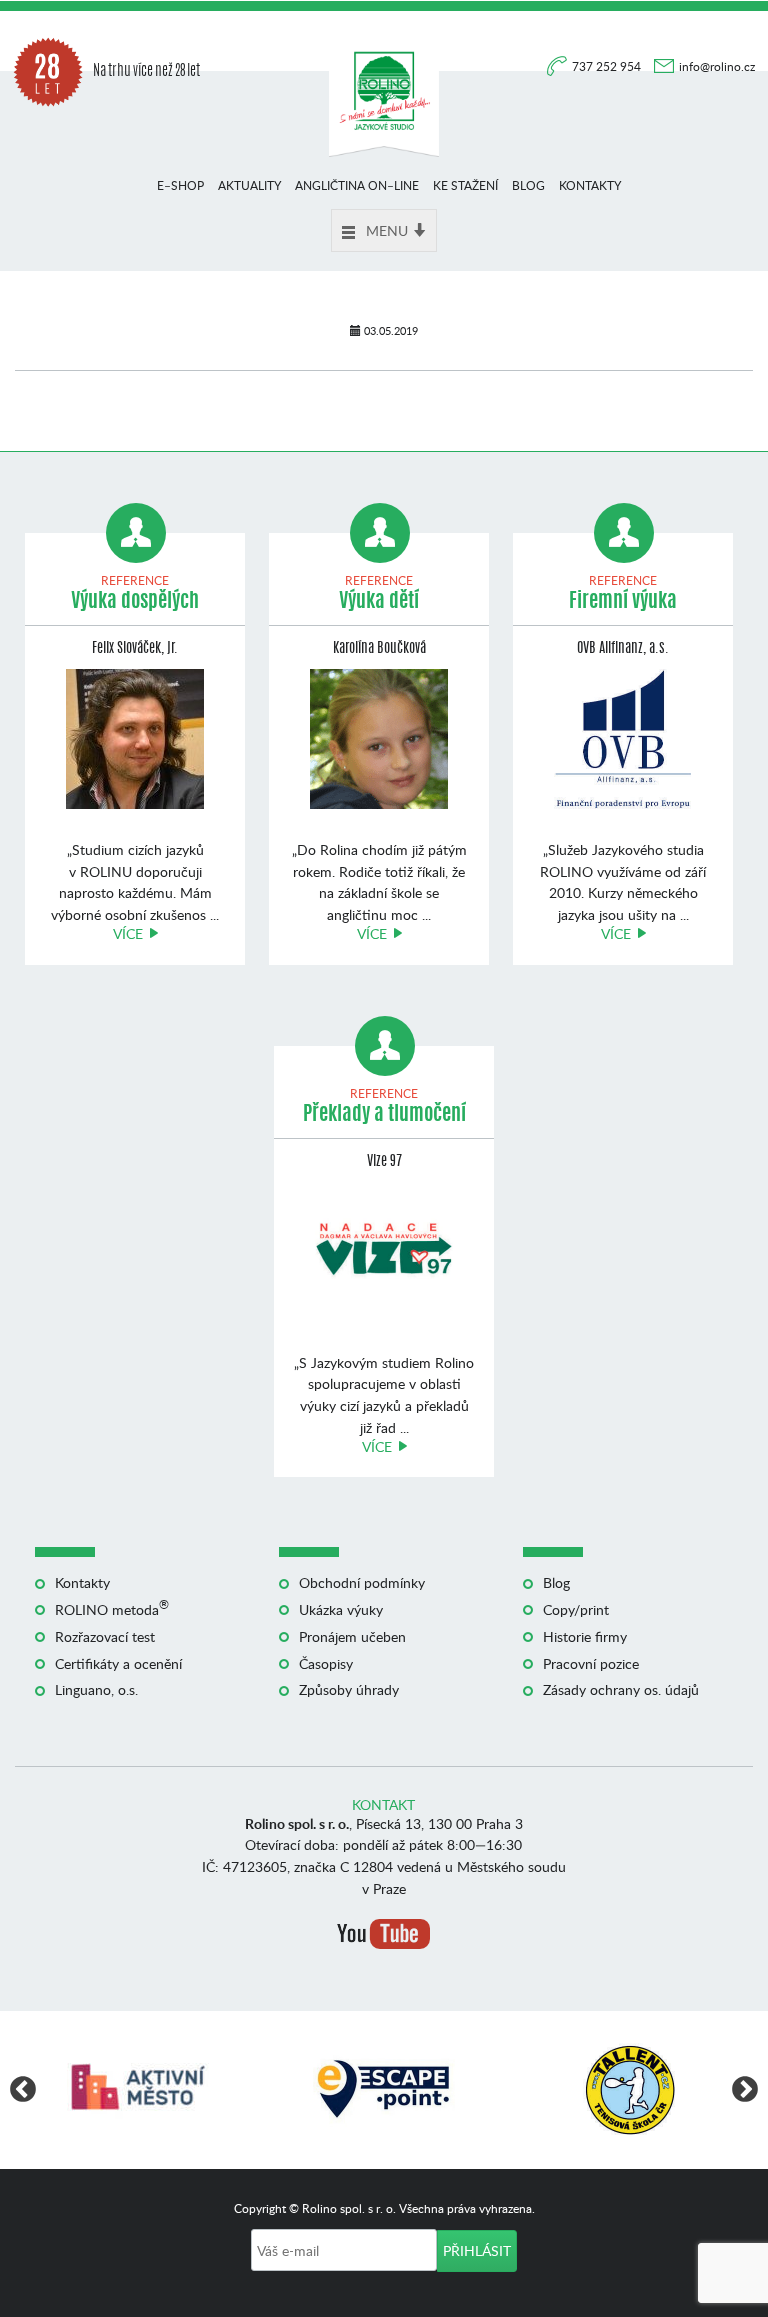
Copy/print (576, 1609)
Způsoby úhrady (349, 1689)
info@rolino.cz (717, 66)
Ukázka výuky (341, 1609)
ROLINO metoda (112, 1609)
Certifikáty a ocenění (118, 1663)
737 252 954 (608, 66)
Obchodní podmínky (362, 1582)
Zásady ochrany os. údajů (621, 1689)
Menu (387, 230)
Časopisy (326, 1663)
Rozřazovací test (105, 1636)
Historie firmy (585, 1636)
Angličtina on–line (357, 185)
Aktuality (249, 185)
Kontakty (590, 185)
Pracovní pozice (591, 1663)
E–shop (180, 185)
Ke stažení (465, 185)
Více (128, 933)
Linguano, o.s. (96, 1689)
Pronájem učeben (352, 1636)
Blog (528, 185)
